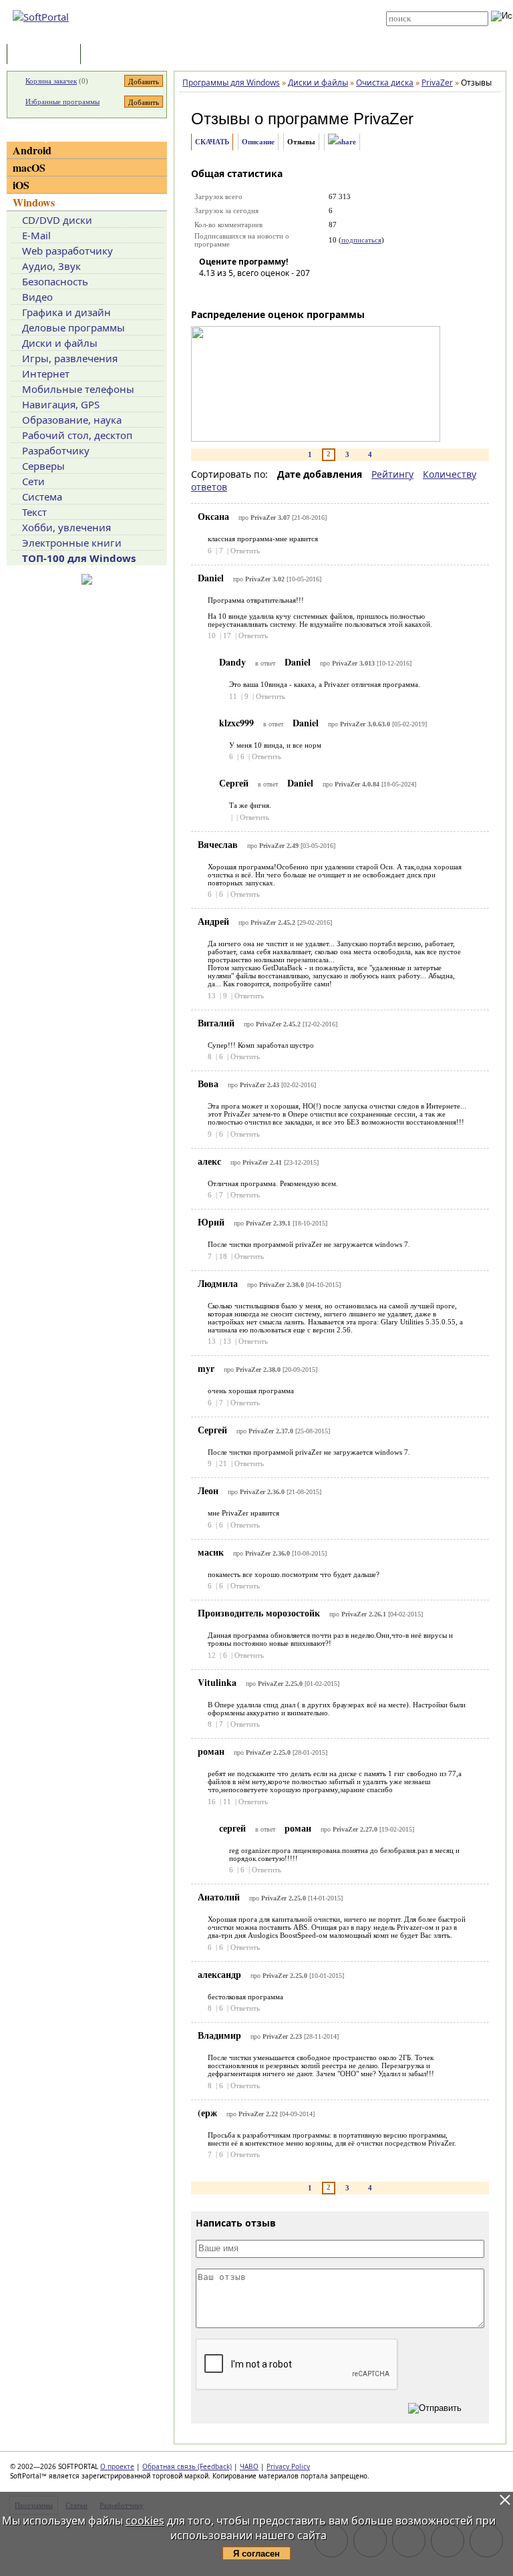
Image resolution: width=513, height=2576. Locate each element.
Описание (258, 142)
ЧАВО (249, 2466)
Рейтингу (392, 474)
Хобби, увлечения (66, 527)
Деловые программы (73, 327)
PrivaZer (383, 119)
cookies (145, 2521)
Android (32, 150)
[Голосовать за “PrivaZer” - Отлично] (289, 292)
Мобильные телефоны (78, 389)
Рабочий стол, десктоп (77, 435)
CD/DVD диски (57, 220)
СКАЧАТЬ (212, 142)
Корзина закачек (51, 81)
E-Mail (36, 235)
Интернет (46, 374)
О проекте (117, 2466)
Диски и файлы (60, 343)
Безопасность (55, 281)
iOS (21, 185)
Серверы (43, 466)
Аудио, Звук (51, 266)
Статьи (113, 55)
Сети (33, 481)
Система (42, 496)
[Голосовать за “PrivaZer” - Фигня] (209, 292)
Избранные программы (62, 102)
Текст (34, 512)
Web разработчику (67, 251)
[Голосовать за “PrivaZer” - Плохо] (229, 292)
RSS (236, 35)
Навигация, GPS (61, 404)
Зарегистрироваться (264, 15)
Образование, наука (72, 420)
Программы (47, 55)
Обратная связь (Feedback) (187, 2466)
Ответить (245, 551)
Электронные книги (72, 543)
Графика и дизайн (66, 312)
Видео (37, 297)
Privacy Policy (288, 2466)
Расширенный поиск (423, 30)
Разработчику (56, 450)
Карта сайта (251, 25)
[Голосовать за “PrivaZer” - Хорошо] (269, 292)
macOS (29, 167)
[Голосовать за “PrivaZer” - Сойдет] (249, 292)
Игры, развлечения (70, 358)
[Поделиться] (342, 142)
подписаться (361, 240)
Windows (34, 202)
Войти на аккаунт (258, 5)
